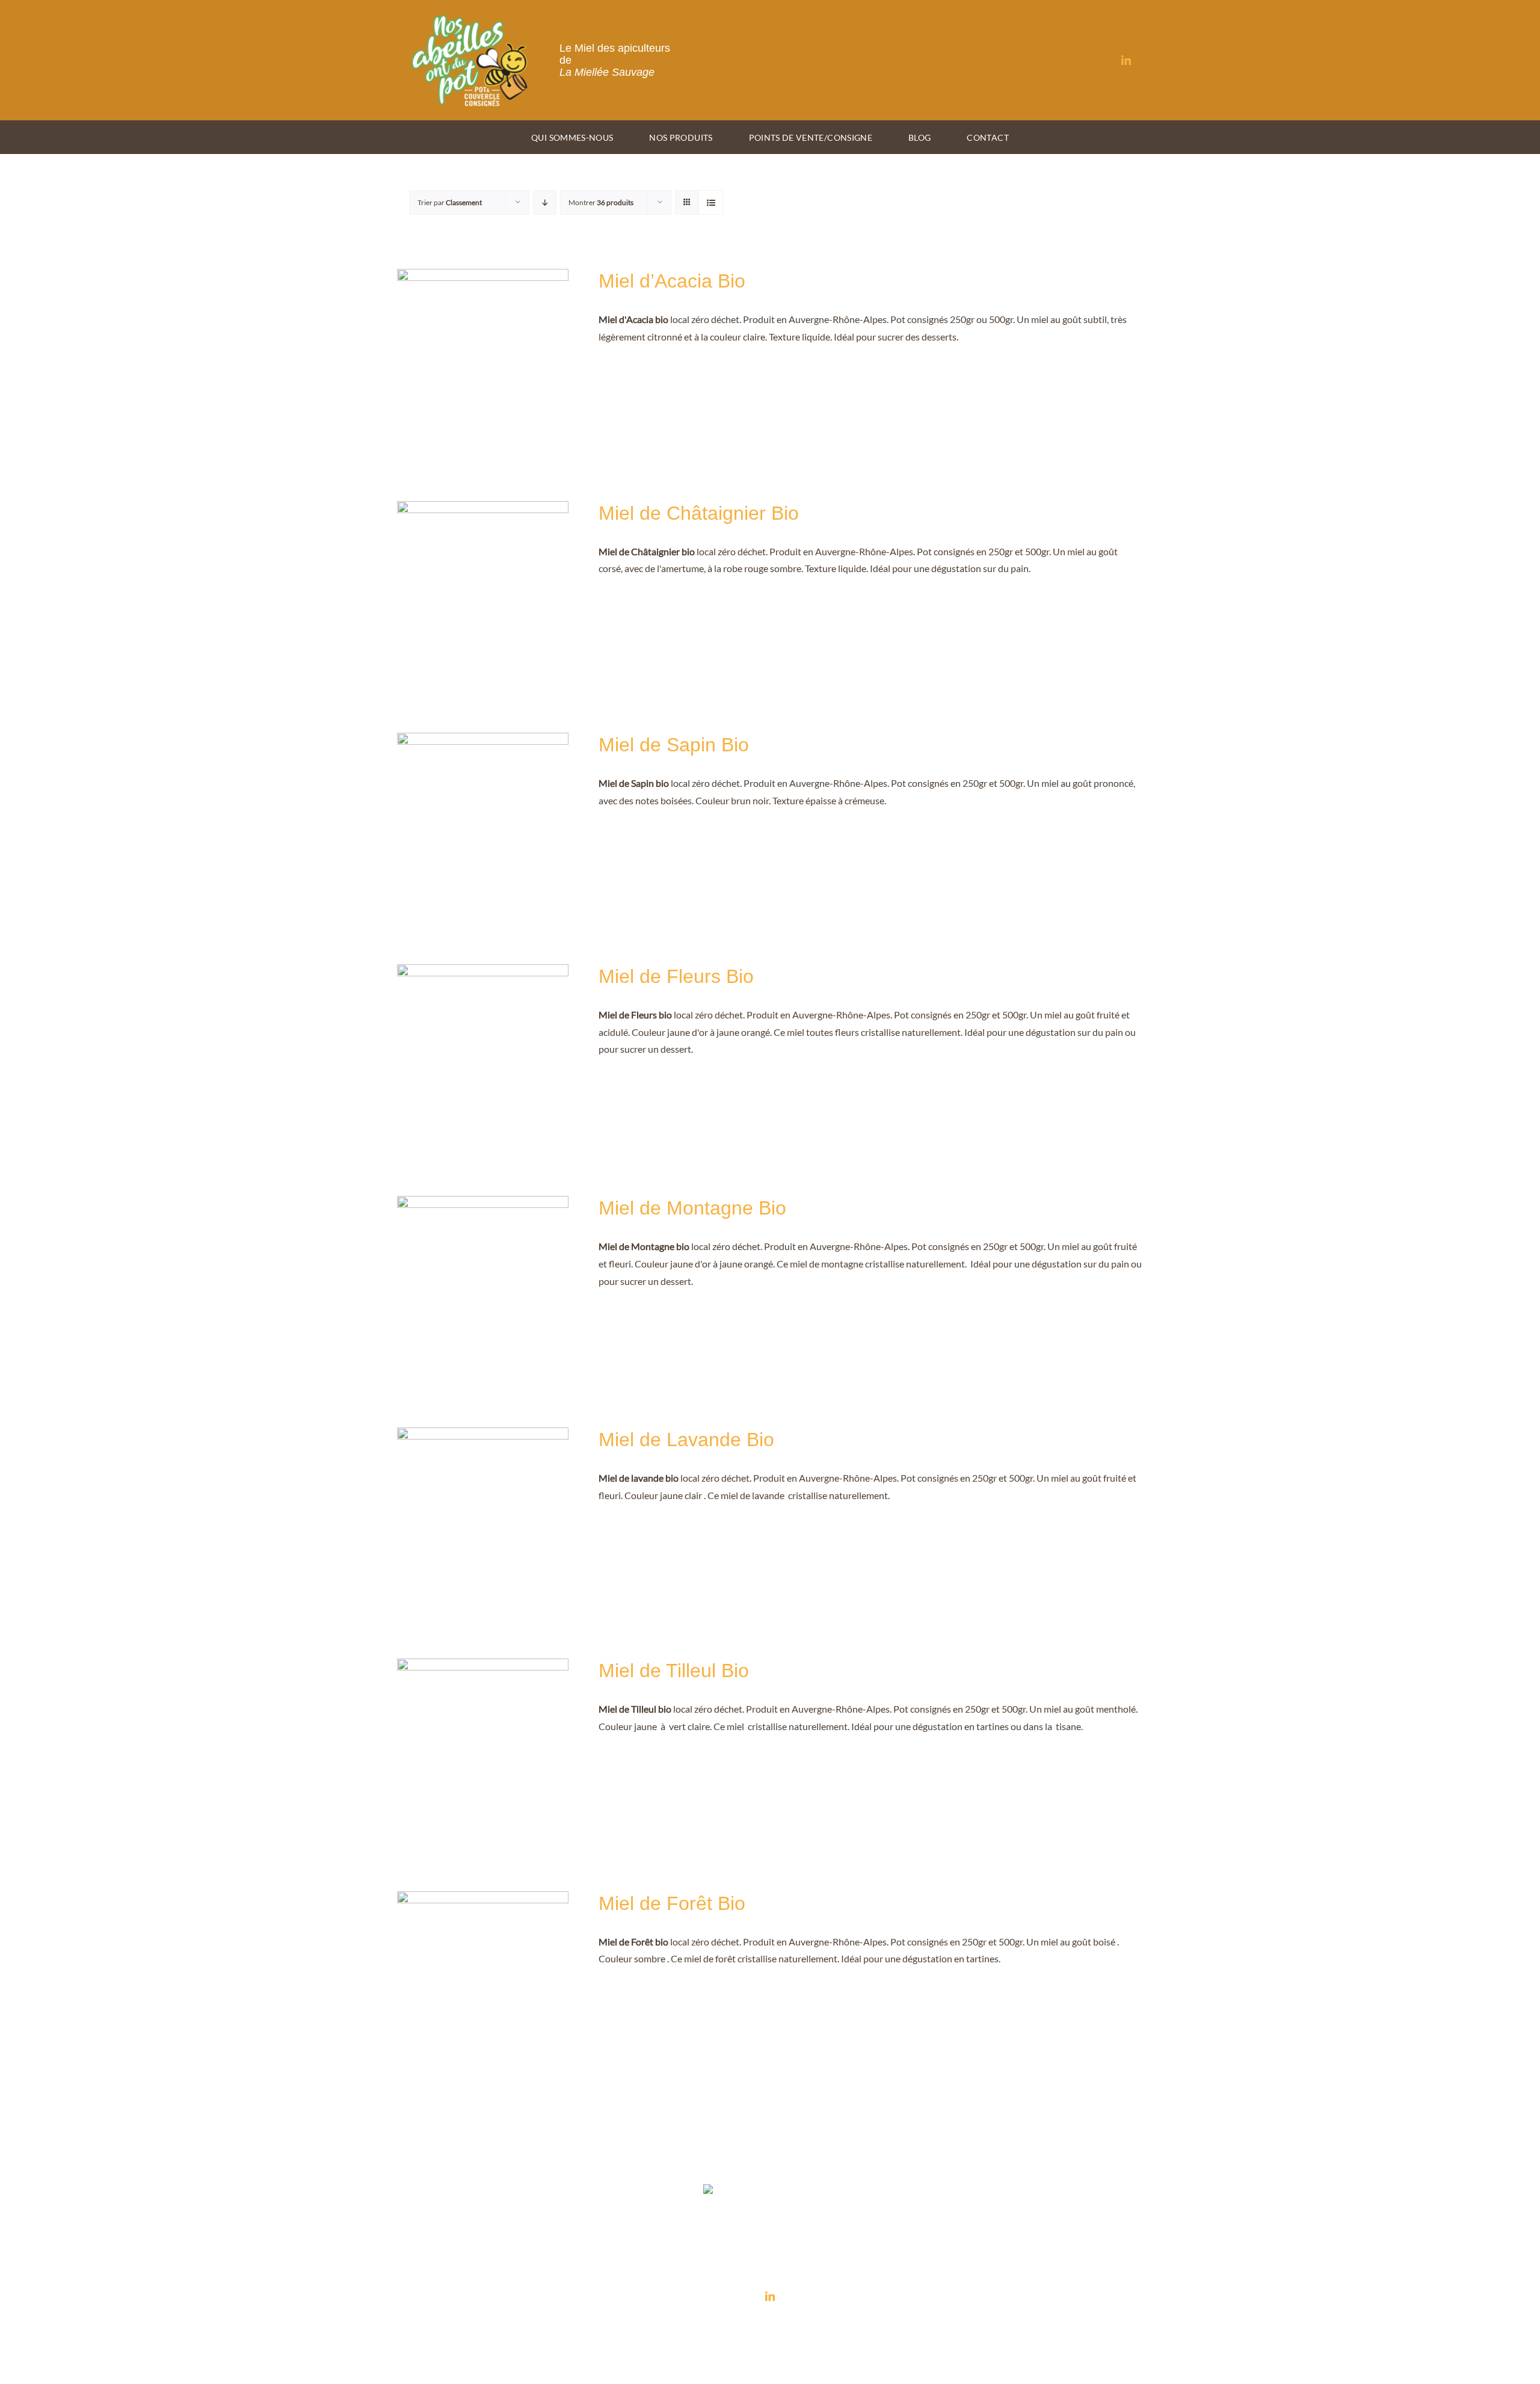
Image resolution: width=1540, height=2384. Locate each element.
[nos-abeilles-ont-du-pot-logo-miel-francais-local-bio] (470, 17)
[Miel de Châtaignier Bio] (483, 509)
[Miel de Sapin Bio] (483, 741)
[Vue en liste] (711, 202)
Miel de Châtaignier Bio (699, 513)
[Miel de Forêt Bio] (483, 1899)
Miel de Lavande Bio (686, 1440)
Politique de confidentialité (787, 2327)
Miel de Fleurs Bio (676, 976)
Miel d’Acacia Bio (672, 281)
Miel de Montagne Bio (692, 1208)
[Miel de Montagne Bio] (483, 1204)
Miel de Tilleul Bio (674, 1671)
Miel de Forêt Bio (672, 1903)
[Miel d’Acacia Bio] (483, 277)
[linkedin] (1126, 60)
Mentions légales (714, 2327)
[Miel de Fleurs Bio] (483, 972)
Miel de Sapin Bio (674, 745)
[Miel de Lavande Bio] (483, 1436)
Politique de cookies (865, 2327)
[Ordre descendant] (545, 202)
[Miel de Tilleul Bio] (483, 1667)
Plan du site (919, 2327)
